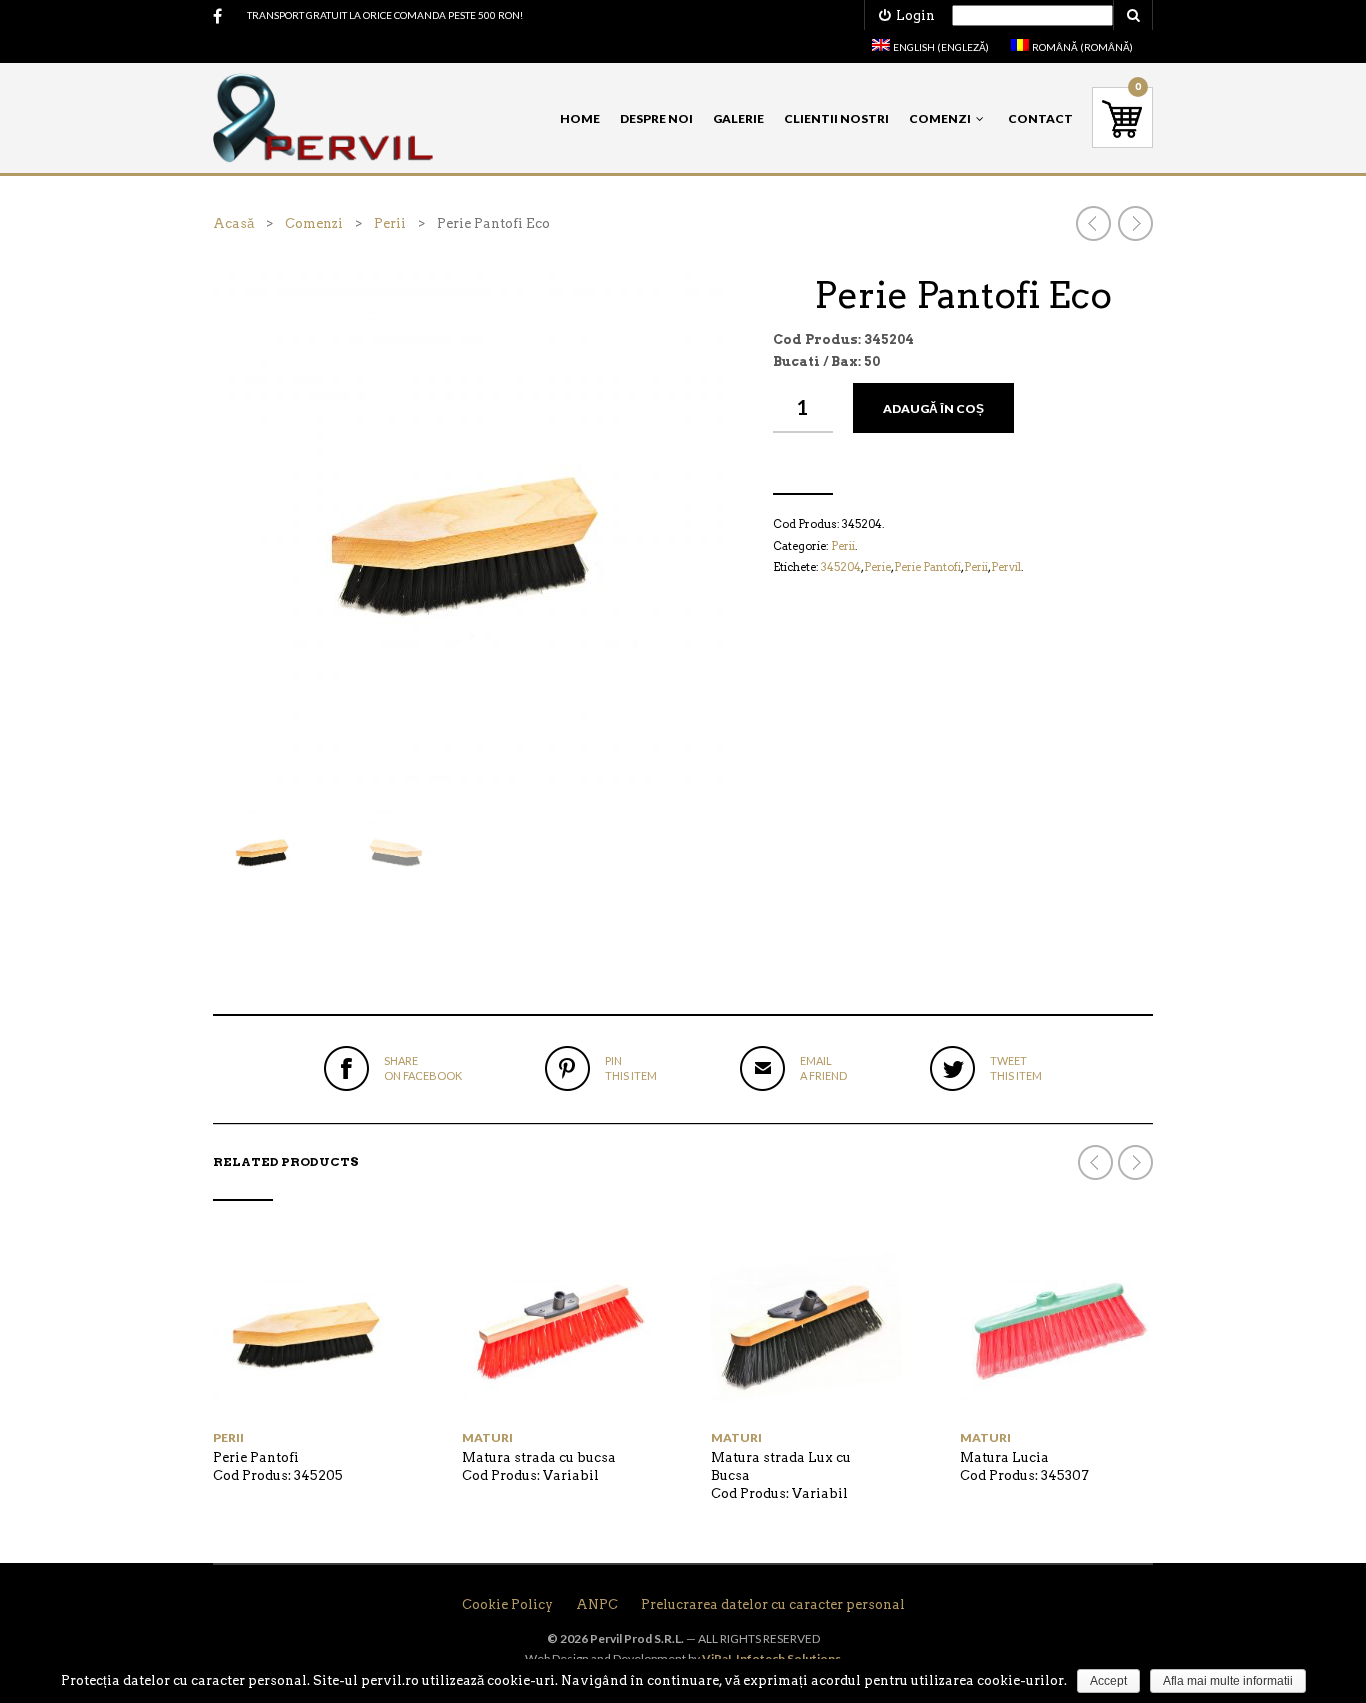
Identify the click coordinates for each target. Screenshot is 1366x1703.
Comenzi (940, 118)
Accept (1108, 1681)
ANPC (597, 1604)
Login (912, 15)
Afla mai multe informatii (1228, 1681)
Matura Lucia (1004, 1457)
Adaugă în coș (933, 408)
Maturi (487, 1437)
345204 (841, 567)
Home (580, 118)
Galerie (738, 118)
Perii (390, 223)
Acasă (233, 223)
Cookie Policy (507, 1604)
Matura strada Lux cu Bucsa (781, 1466)
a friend (823, 1067)
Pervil (1006, 567)
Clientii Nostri (836, 118)
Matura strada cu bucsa (539, 1457)
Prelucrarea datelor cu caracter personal (773, 1604)
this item (631, 1067)
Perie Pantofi (927, 567)
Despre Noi (656, 118)
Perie (877, 567)
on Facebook (423, 1067)
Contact (1040, 118)
